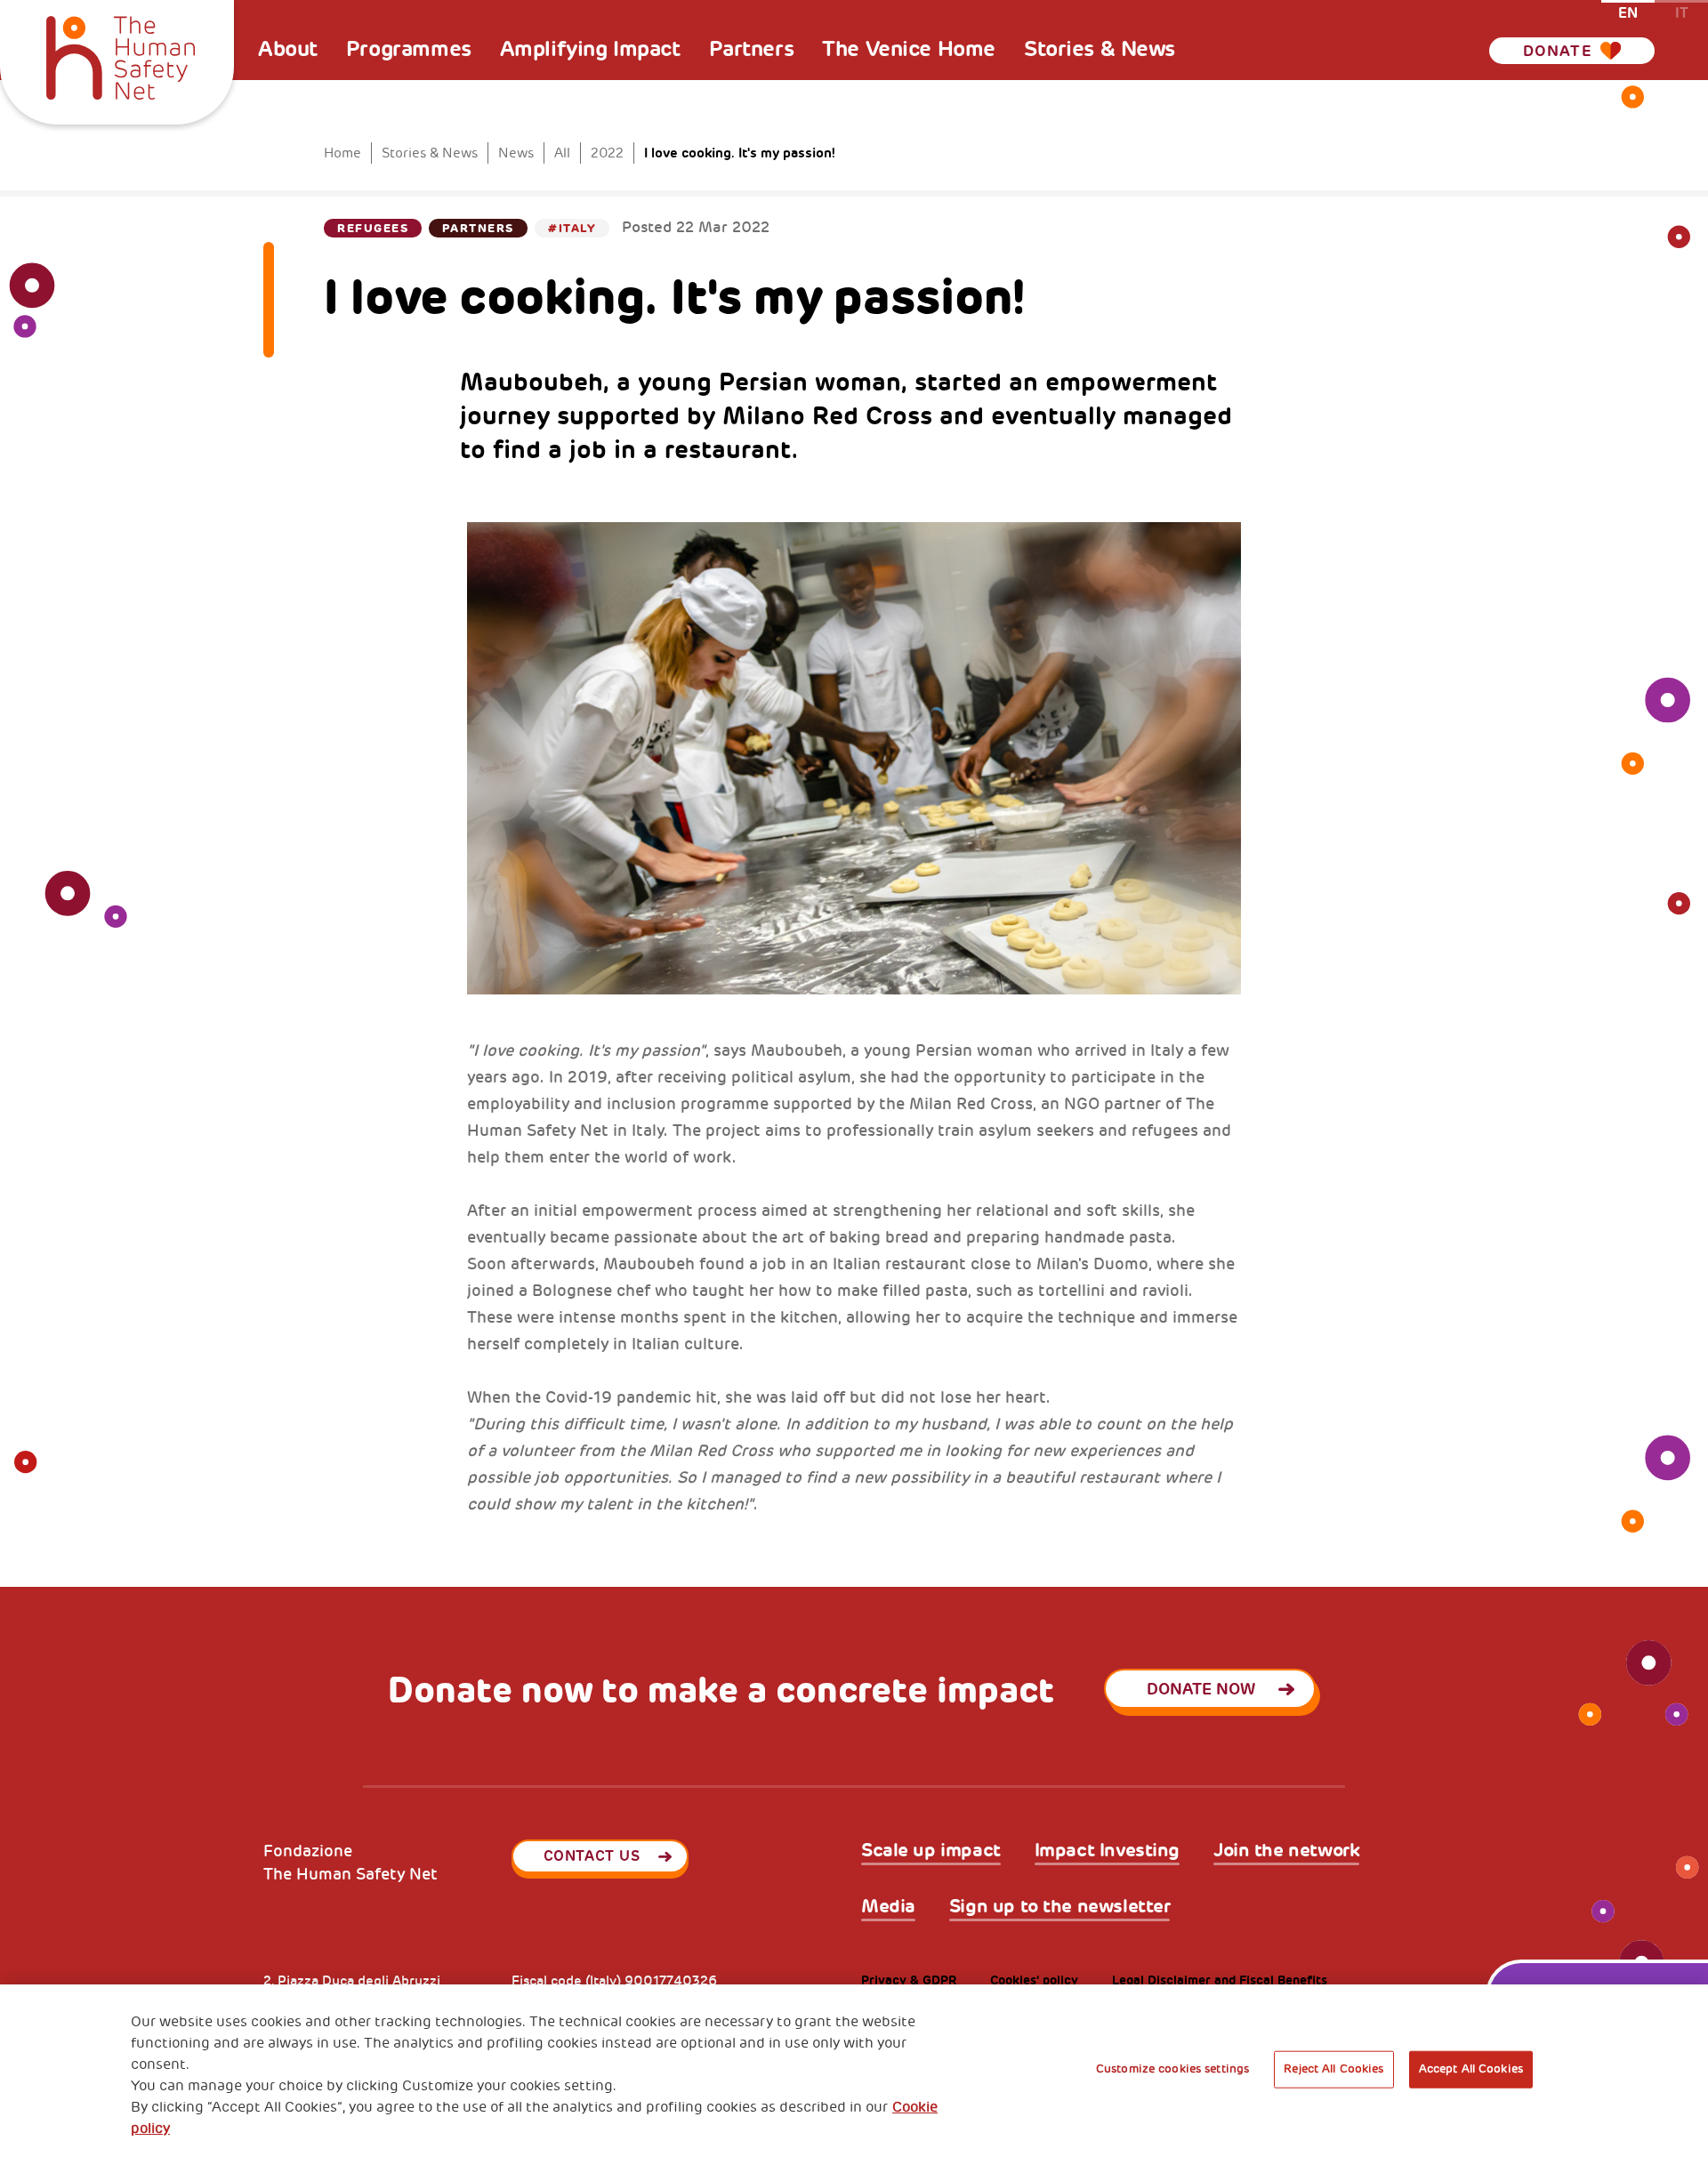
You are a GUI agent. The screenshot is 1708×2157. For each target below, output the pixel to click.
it (1682, 12)
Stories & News (1100, 49)
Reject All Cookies (1333, 2069)
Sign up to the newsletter (1060, 1907)
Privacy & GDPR (909, 1980)
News (516, 153)
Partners (752, 49)
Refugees (373, 228)
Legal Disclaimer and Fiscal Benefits (1220, 1980)
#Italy (572, 228)
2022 (607, 153)
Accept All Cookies (1471, 2069)
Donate (1558, 51)
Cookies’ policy (1034, 1980)
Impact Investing (1107, 1851)
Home (342, 153)
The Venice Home (909, 49)
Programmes (409, 49)
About (288, 49)
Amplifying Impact (590, 49)
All (562, 153)
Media (888, 1907)
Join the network (1286, 1851)
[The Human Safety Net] (121, 55)
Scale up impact (931, 1851)
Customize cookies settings (1172, 2069)
